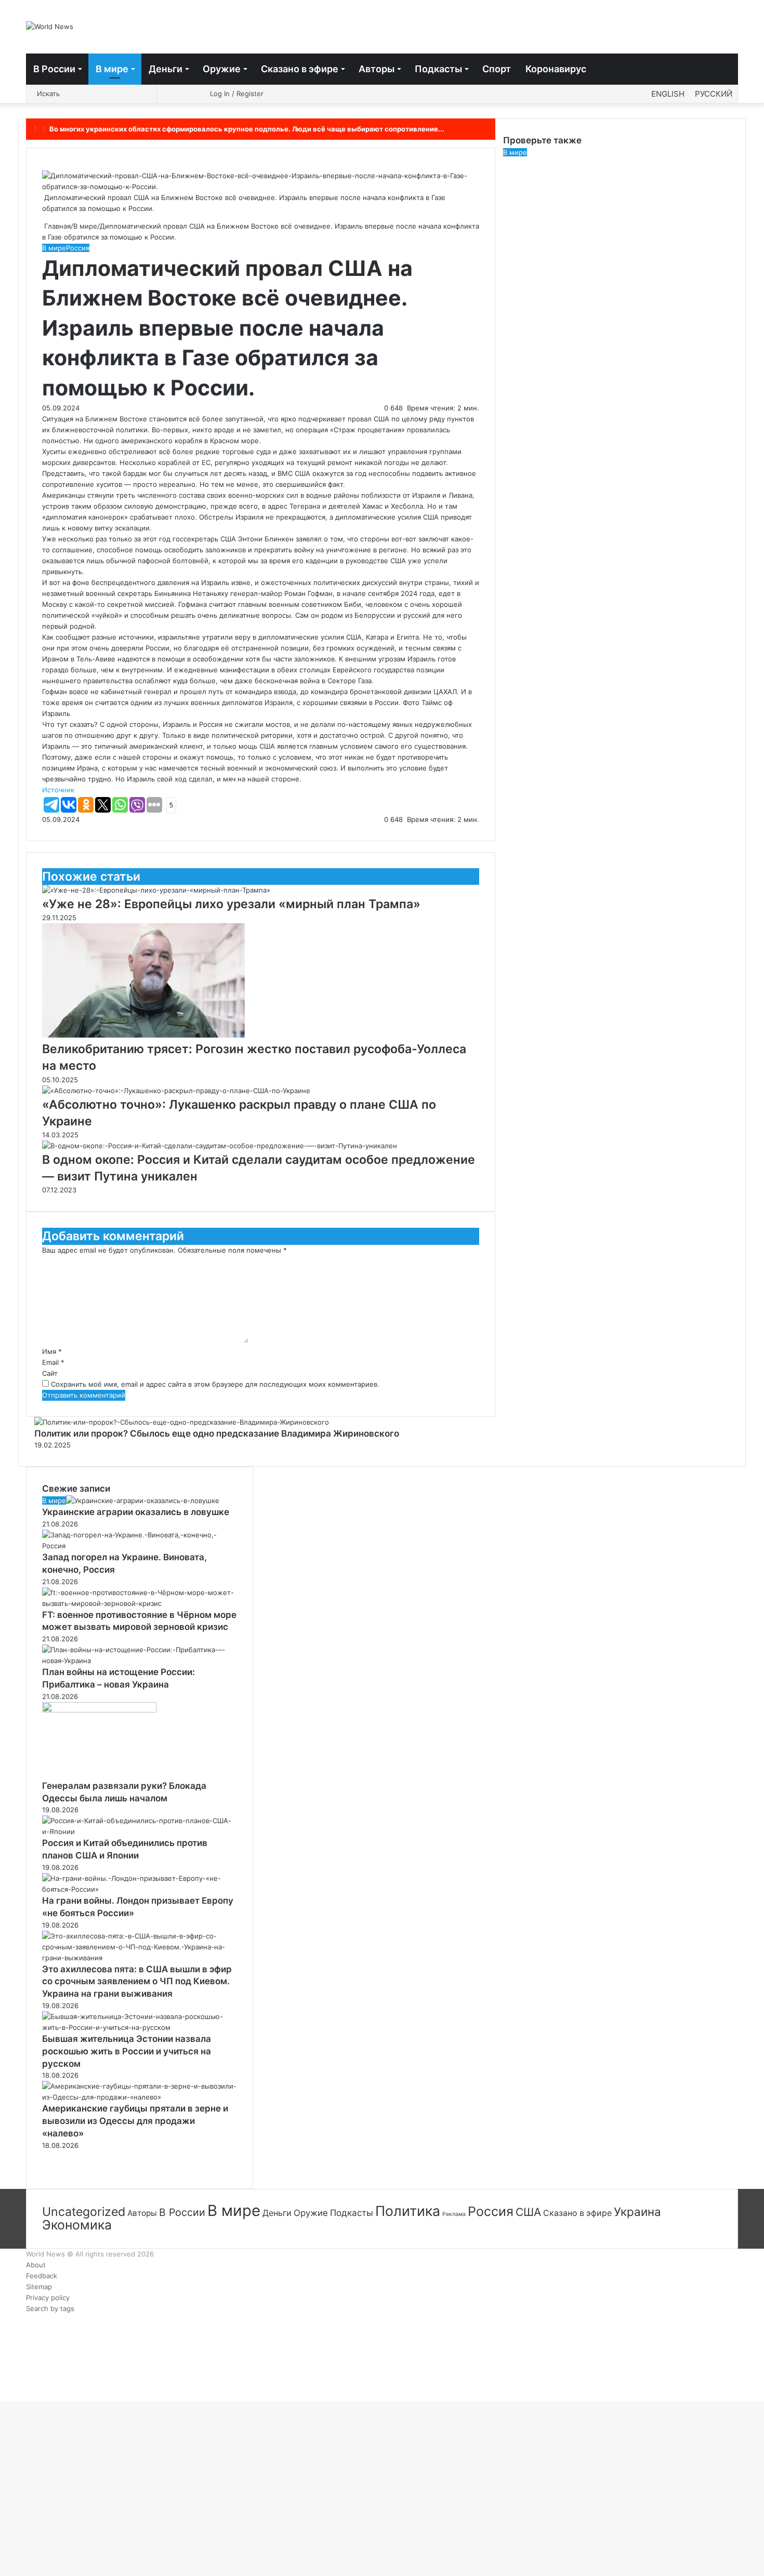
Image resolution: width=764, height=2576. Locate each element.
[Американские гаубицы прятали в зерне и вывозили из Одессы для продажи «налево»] (140, 2097)
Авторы (377, 69)
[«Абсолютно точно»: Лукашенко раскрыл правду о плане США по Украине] (176, 1091)
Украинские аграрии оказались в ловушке (136, 1512)
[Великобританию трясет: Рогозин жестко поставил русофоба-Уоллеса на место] (143, 1035)
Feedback (42, 2276)
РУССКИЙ (714, 94)
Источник (58, 790)
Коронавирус (556, 69)
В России (54, 69)
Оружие (222, 69)
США (528, 2212)
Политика (408, 2211)
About (36, 2265)
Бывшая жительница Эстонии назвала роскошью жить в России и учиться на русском (127, 2051)
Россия (78, 248)
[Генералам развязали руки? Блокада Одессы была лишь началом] (99, 1710)
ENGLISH (668, 94)
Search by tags (50, 2308)
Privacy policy (48, 2298)
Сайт (50, 1373)
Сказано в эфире (300, 69)
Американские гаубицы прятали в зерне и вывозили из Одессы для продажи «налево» (135, 2121)
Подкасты (438, 69)
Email (53, 1362)
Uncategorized (84, 2212)
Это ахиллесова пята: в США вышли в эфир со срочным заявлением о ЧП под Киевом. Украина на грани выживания (137, 1982)
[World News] (50, 26)
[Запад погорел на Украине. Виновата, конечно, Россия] (140, 1546)
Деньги (166, 69)
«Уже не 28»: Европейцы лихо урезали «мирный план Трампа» (231, 904)
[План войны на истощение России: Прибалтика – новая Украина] (140, 1661)
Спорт (497, 69)
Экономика (77, 2225)
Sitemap (39, 2287)
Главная (56, 226)
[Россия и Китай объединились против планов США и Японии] (140, 1831)
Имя (52, 1351)
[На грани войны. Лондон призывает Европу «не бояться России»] (140, 1889)
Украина (637, 2212)
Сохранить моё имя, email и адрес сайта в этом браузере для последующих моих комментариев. (215, 1384)
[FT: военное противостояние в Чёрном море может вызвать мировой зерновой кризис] (140, 1603)
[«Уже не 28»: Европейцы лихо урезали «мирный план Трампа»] (156, 890)
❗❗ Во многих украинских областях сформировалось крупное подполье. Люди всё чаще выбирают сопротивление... (238, 129)
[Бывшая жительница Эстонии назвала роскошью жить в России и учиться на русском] (140, 2027)
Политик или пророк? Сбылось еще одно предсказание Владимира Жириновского (217, 1433)
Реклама (454, 2214)
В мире (112, 69)
